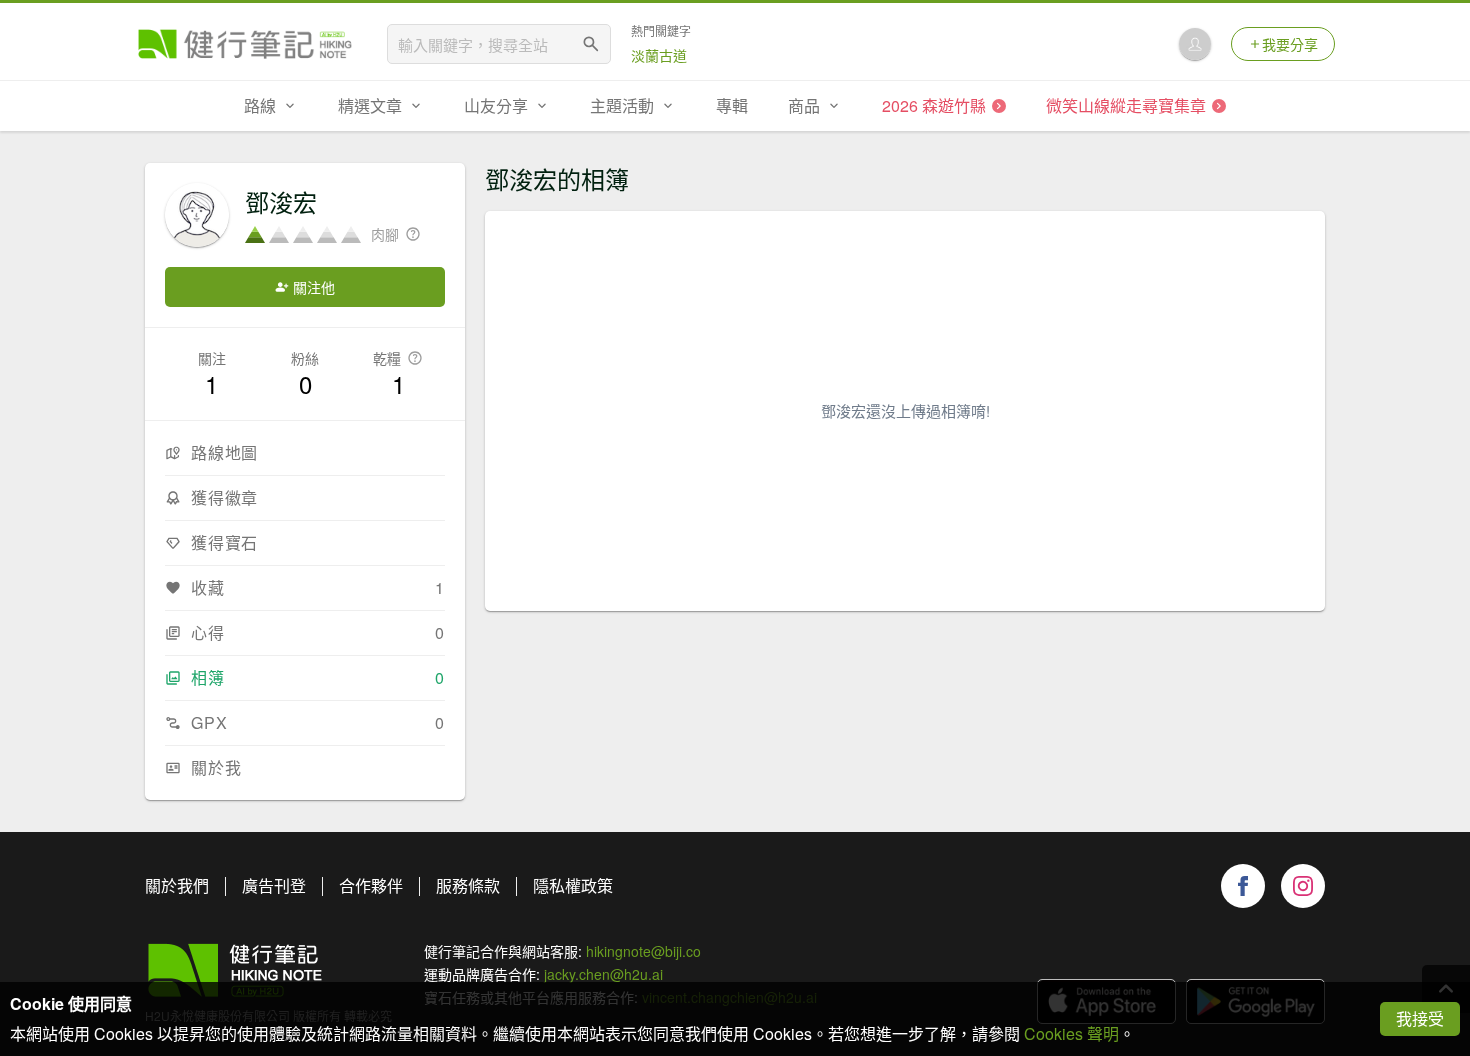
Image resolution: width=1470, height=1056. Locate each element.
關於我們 (177, 885)
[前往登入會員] (1195, 44)
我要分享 (1290, 44)
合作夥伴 (371, 885)
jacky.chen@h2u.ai (603, 974)
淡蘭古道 (659, 55)
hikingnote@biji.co (643, 951)
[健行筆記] (245, 44)
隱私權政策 (573, 885)
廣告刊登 (274, 885)
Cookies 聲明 (1071, 1033)
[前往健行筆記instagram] (1303, 886)
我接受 (1420, 1018)
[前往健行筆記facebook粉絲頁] (1243, 886)
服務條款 (468, 885)
